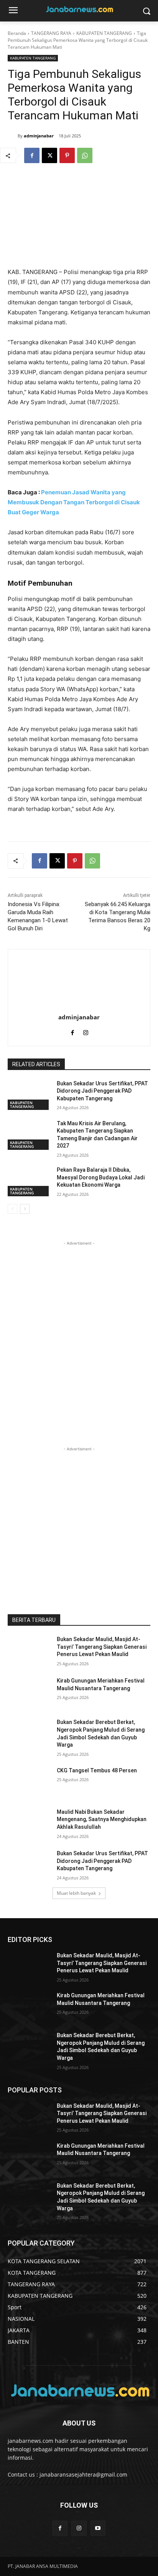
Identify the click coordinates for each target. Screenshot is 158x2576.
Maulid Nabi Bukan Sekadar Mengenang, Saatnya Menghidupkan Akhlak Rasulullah (102, 1819)
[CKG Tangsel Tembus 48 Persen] (29, 1782)
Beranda (17, 33)
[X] (49, 155)
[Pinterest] (67, 155)
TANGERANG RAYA (51, 33)
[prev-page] (12, 1209)
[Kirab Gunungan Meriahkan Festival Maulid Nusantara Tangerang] (29, 1692)
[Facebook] (32, 155)
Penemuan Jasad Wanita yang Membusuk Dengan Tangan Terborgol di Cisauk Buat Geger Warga (74, 502)
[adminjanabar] (13, 136)
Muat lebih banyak (76, 1893)
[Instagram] (86, 1031)
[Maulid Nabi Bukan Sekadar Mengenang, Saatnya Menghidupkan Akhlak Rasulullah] (29, 1823)
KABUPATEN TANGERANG (104, 33)
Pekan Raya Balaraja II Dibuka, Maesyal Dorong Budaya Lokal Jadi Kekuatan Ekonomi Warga (101, 1177)
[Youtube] (98, 2528)
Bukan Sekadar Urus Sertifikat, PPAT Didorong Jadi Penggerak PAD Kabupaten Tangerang (102, 1091)
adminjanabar (39, 136)
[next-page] (25, 1209)
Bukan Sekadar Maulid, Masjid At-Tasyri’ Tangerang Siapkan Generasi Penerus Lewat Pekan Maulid (102, 1647)
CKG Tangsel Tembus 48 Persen (97, 1770)
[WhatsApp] (85, 155)
